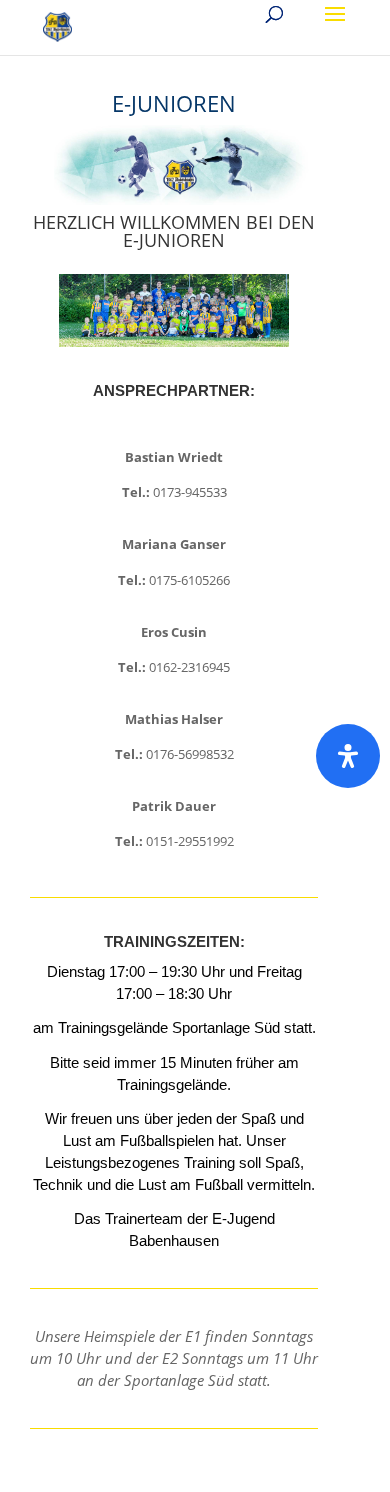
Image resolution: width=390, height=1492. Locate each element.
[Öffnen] (348, 756)
